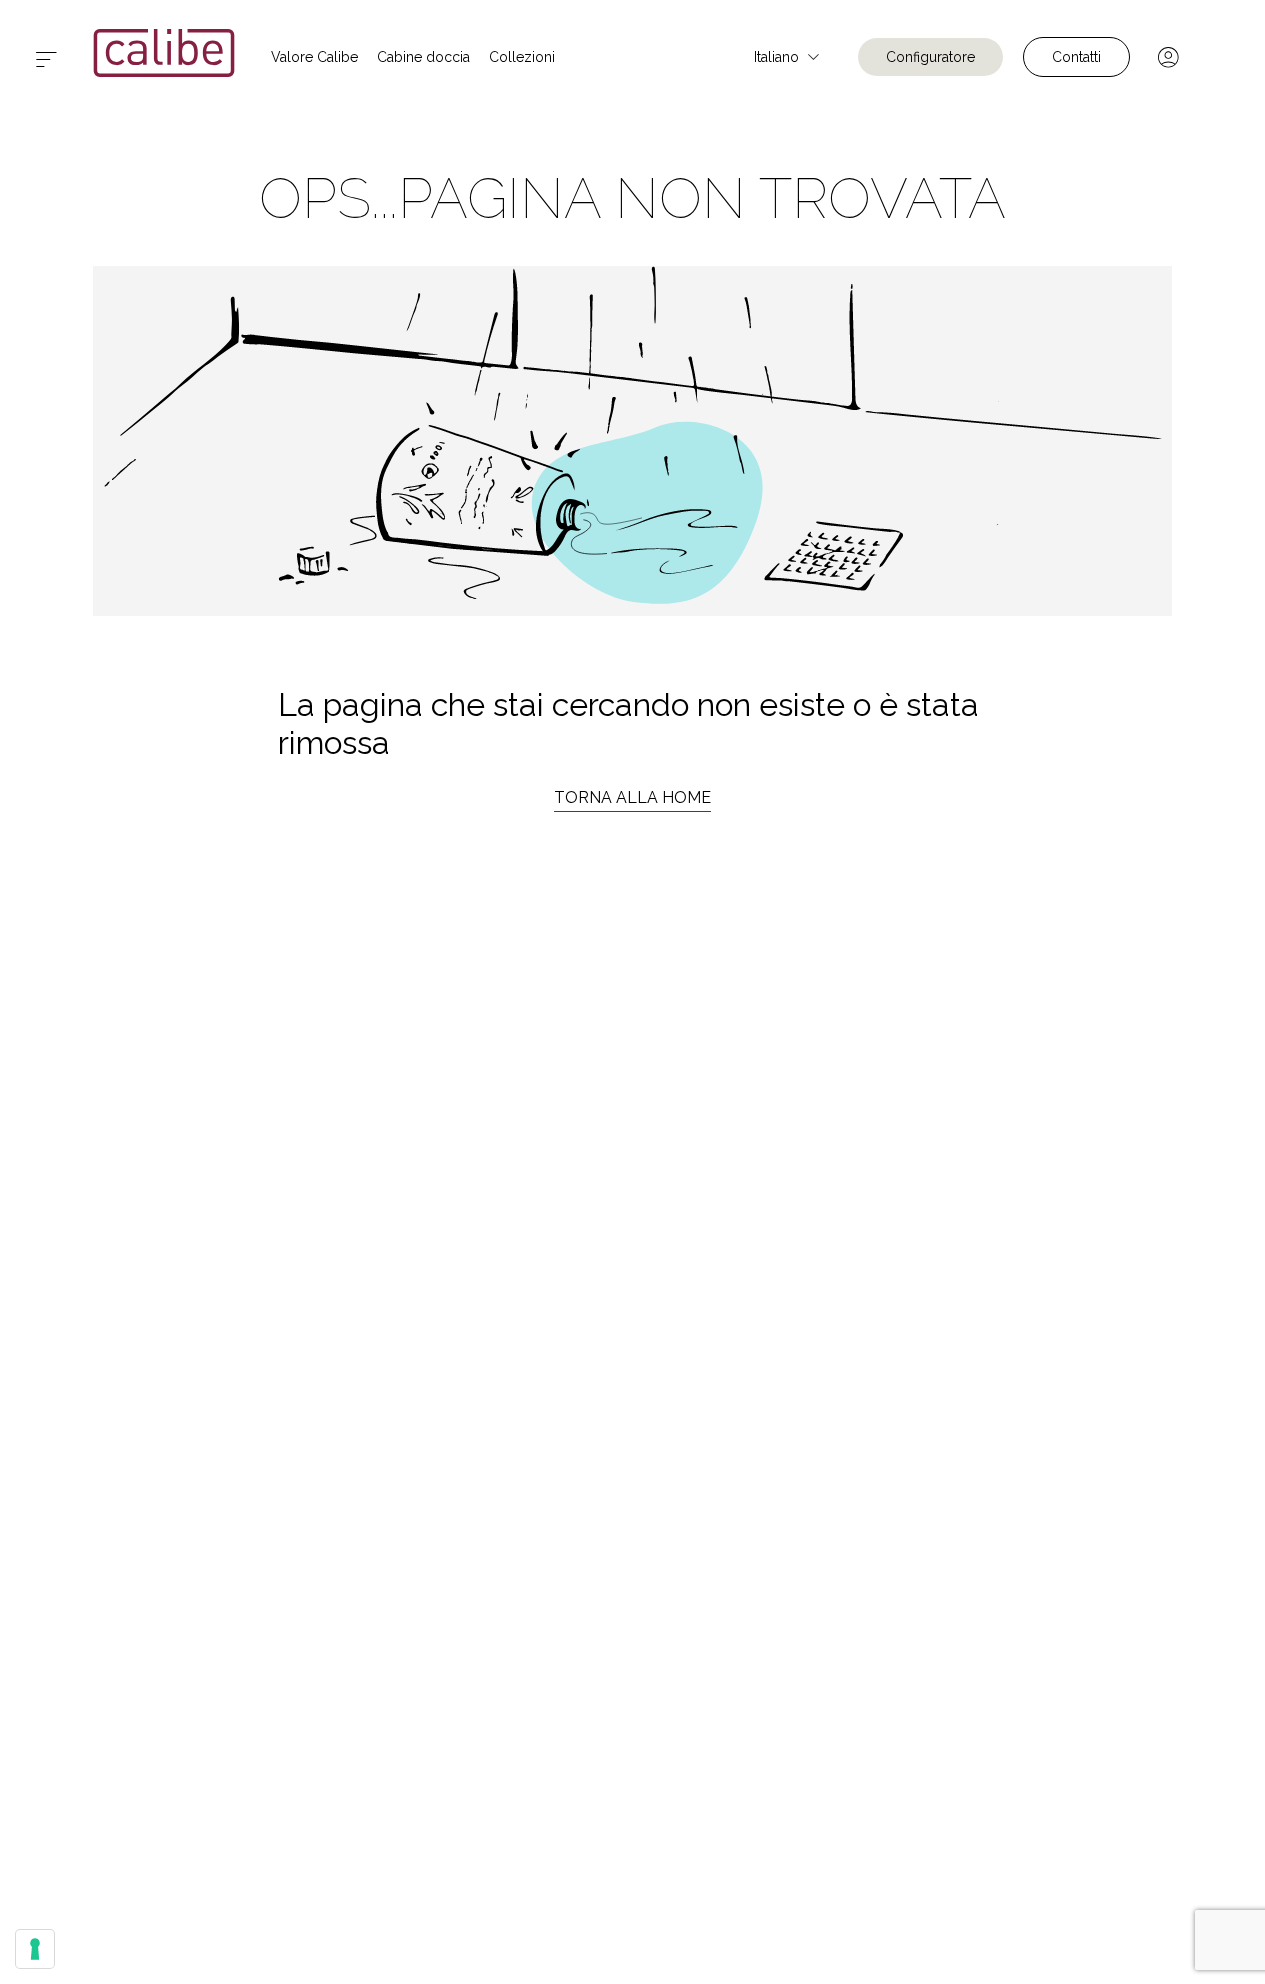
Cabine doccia (423, 57)
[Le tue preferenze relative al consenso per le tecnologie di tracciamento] (35, 1949)
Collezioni (522, 57)
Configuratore (930, 57)
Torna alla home (632, 797)
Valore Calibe (314, 57)
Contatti (1076, 57)
